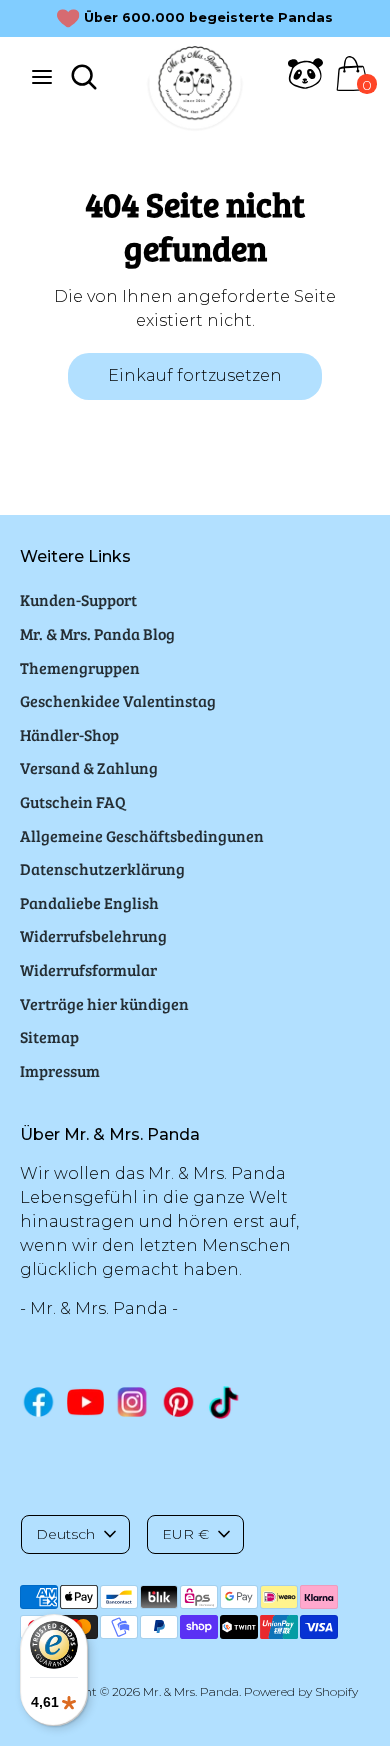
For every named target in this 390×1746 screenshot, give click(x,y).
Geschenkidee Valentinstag (118, 700)
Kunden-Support (78, 599)
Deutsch (65, 1534)
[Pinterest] (178, 1401)
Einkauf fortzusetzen (195, 375)
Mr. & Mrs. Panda (191, 1691)
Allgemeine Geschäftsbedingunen (142, 835)
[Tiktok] (225, 1402)
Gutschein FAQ (73, 801)
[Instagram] (132, 1401)
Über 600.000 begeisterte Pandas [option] (208, 17)
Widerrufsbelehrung (93, 935)
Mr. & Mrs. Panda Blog (97, 633)
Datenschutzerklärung (102, 868)
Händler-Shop (69, 734)
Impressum (60, 1070)
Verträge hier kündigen (104, 1003)
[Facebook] (38, 1401)
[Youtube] (85, 1401)
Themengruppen (80, 667)
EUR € (185, 1534)
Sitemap (49, 1036)
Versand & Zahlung (89, 767)
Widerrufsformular (88, 969)
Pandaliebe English (89, 902)
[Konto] (305, 85)
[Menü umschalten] (42, 76)
